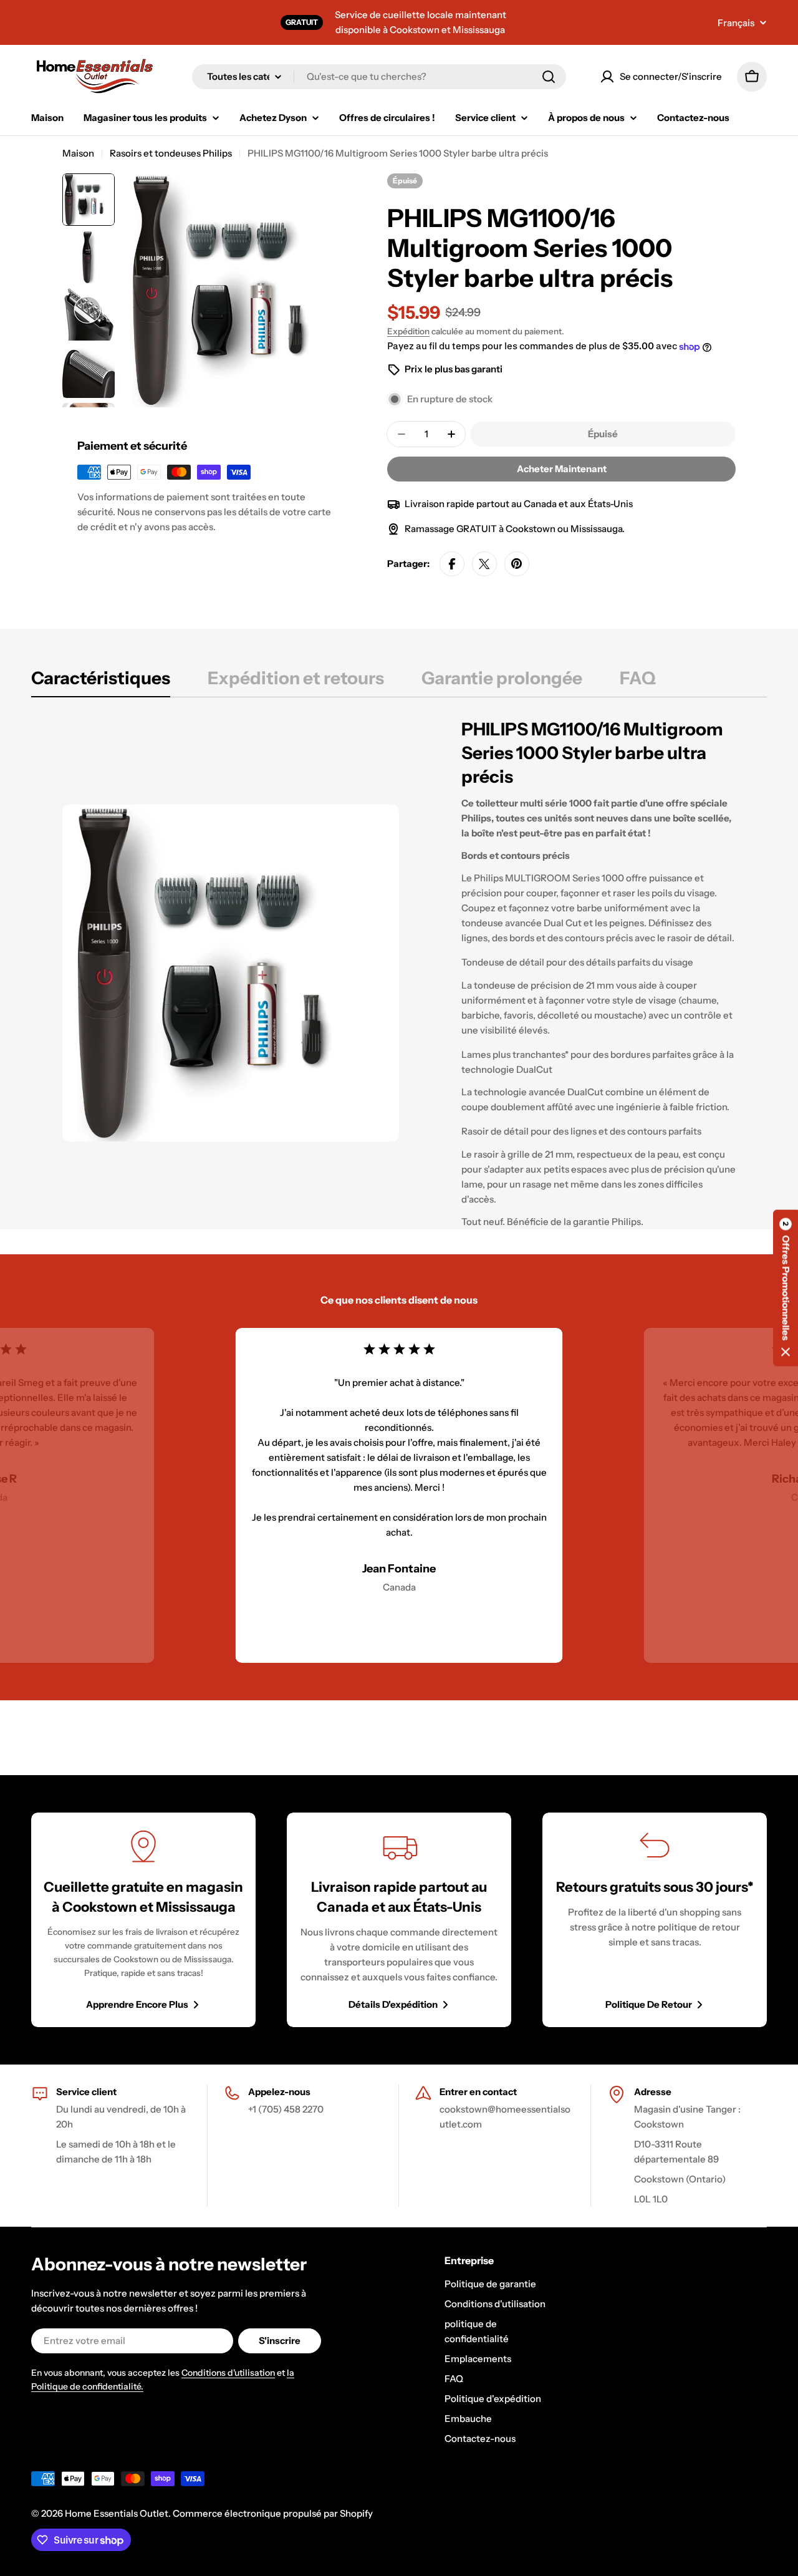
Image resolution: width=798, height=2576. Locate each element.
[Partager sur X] (484, 564)
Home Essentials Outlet (117, 2513)
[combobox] (379, 77)
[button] (786, 1288)
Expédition (408, 331)
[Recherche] (549, 77)
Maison (78, 153)
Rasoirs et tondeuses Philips (171, 153)
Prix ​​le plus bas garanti (454, 369)
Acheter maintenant (562, 469)
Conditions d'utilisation (228, 2373)
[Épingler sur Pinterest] (517, 564)
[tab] (101, 682)
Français (736, 23)
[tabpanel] (399, 973)
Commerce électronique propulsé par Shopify (273, 2513)
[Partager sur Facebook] (452, 564)
